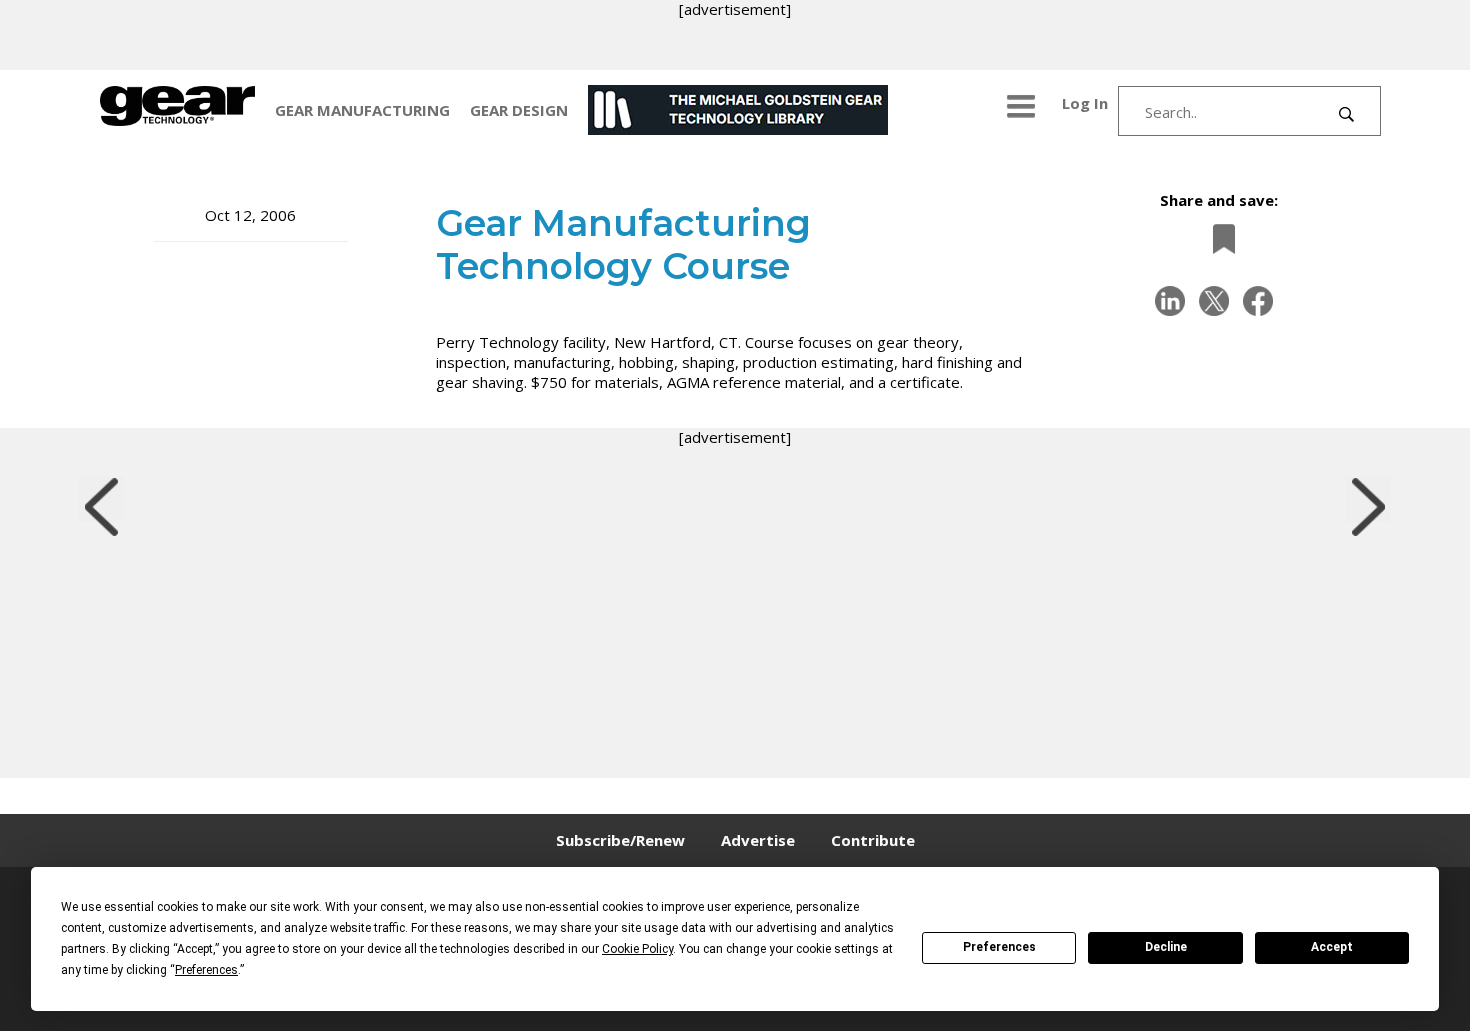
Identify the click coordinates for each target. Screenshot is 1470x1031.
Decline (1166, 947)
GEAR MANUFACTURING (362, 110)
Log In (1085, 103)
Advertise (758, 840)
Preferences (999, 947)
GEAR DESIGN (519, 110)
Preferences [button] (206, 970)
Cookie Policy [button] (637, 949)
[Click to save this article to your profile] (1219, 238)
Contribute (873, 840)
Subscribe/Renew (620, 840)
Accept (1332, 947)
